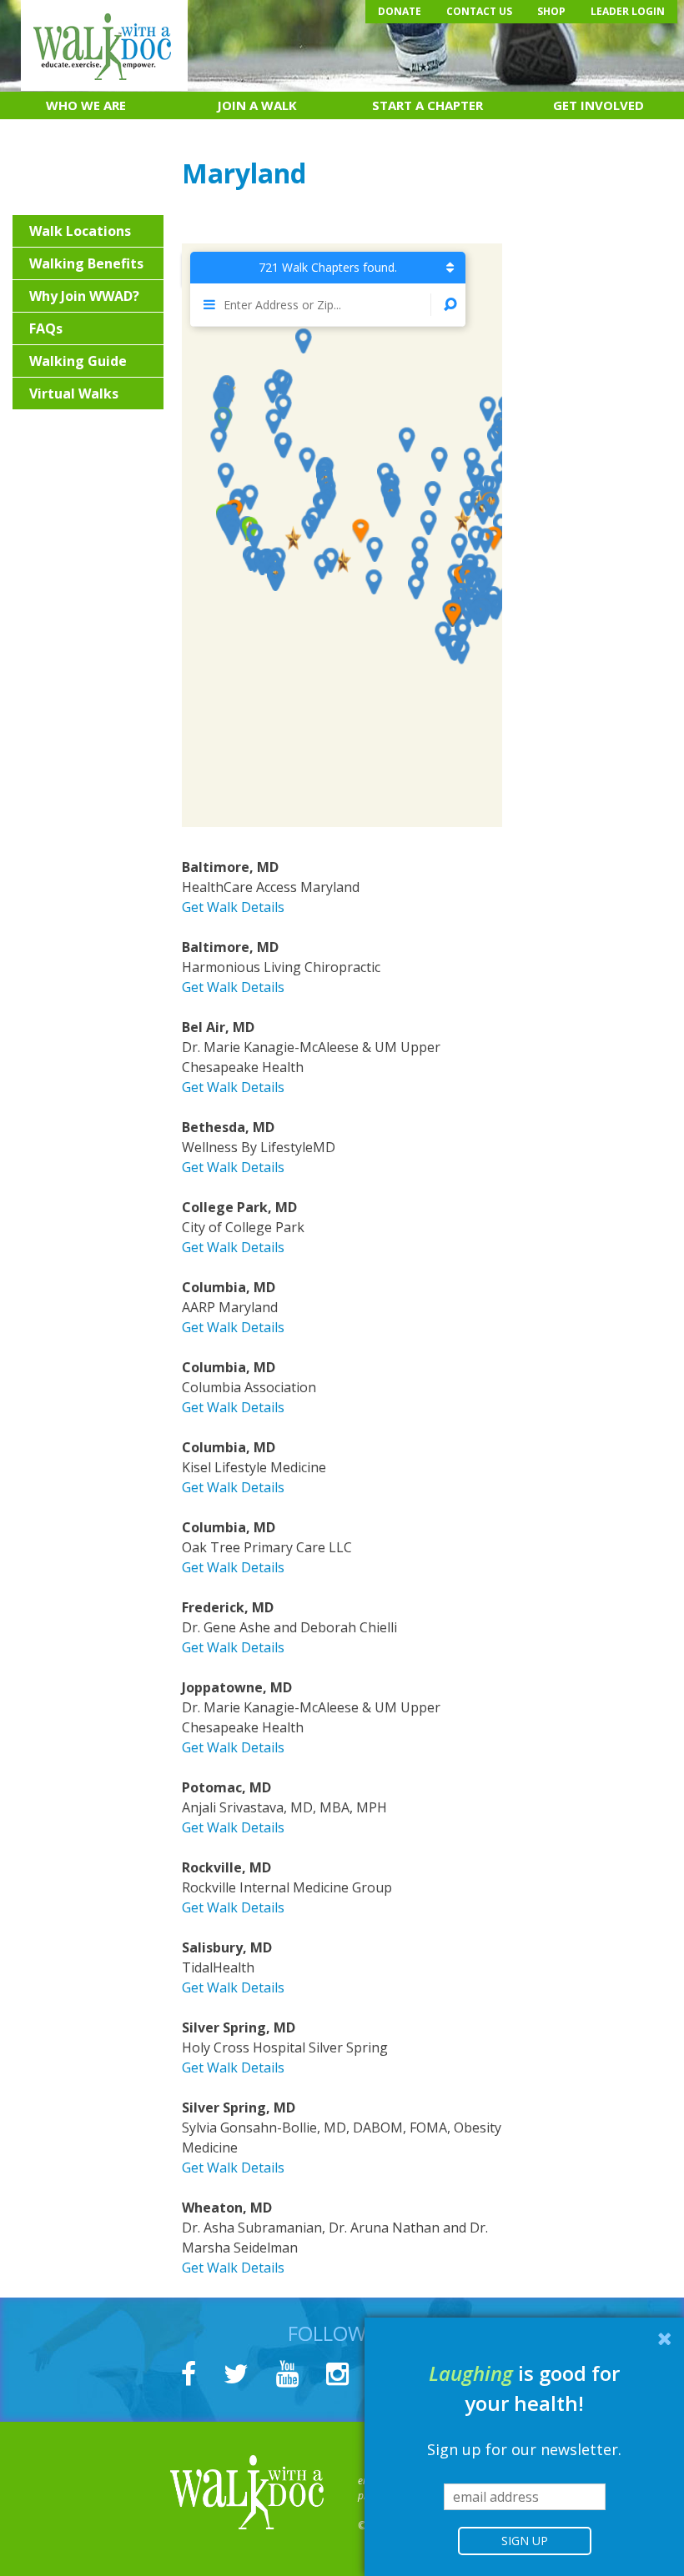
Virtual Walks (74, 393)
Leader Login (628, 11)
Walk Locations (80, 231)
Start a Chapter (427, 105)
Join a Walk (257, 105)
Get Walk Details (233, 907)
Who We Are (86, 105)
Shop (551, 11)
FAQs (46, 328)
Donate (400, 11)
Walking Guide (78, 361)
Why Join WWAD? (84, 296)
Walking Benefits (86, 263)
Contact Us (479, 11)
